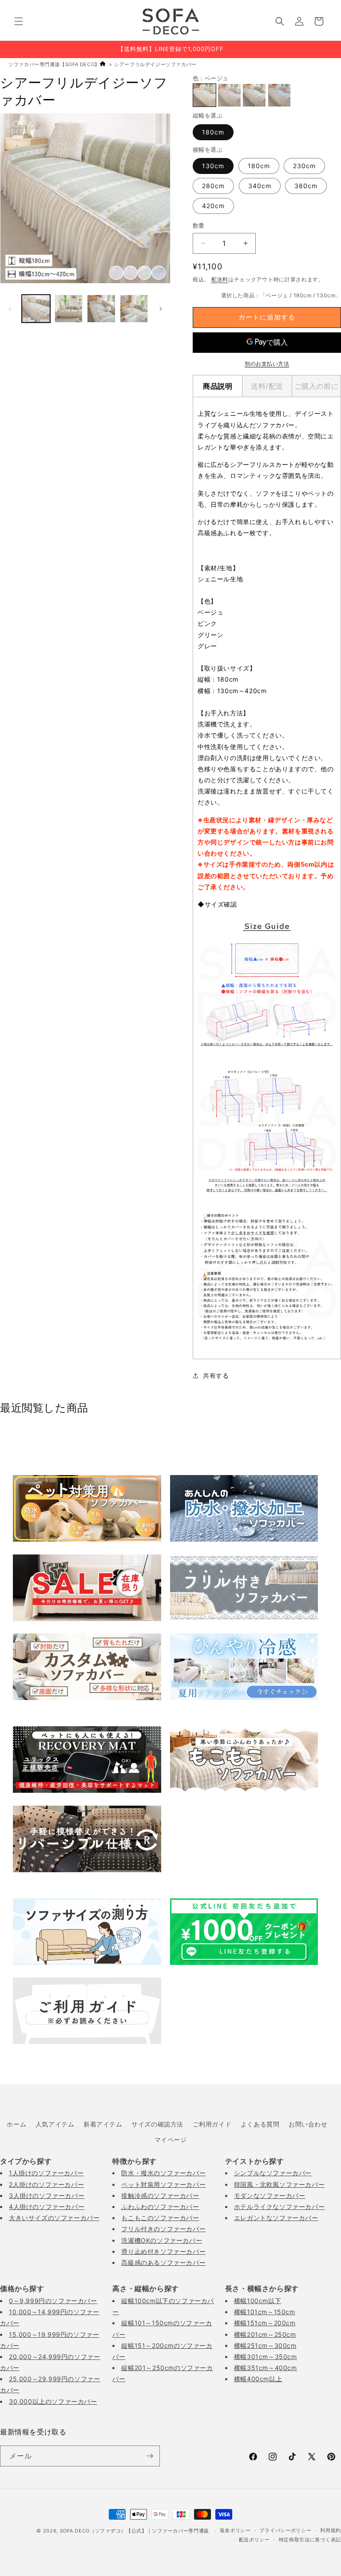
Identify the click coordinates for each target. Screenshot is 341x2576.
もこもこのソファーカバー (160, 2218)
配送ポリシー (254, 2540)
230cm (304, 166)
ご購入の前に (317, 386)
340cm (260, 186)
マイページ (171, 2140)
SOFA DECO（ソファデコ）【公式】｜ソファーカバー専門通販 (135, 2531)
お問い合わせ (308, 2124)
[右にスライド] (161, 309)
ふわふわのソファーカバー (160, 2207)
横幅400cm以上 (258, 2379)
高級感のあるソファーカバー (163, 2262)
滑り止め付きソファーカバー (163, 2251)
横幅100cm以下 (258, 2301)
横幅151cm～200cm (265, 2323)
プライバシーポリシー (285, 2530)
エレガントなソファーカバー (276, 2218)
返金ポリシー (235, 2530)
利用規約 (331, 2530)
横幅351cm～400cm (266, 2368)
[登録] (150, 2456)
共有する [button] (216, 1375)
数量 (199, 225)
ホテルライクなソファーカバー (279, 2207)
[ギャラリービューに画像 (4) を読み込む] (134, 309)
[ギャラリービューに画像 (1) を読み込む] (36, 309)
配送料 (220, 279)
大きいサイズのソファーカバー (54, 2218)
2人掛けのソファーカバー (46, 2184)
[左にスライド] (10, 309)
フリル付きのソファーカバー (163, 2229)
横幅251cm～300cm (265, 2345)
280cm (213, 186)
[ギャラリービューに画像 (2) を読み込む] (69, 309)
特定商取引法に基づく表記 (310, 2540)
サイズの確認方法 (157, 2124)
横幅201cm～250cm (265, 2334)
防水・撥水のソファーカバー (163, 2173)
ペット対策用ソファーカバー (163, 2184)
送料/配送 (267, 386)
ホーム (16, 2124)
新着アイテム (103, 2124)
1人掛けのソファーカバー (46, 2173)
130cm (213, 166)
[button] (19, 21)
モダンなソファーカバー (270, 2195)
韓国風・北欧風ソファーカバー (279, 2184)
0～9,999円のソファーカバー (53, 2301)
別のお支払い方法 (267, 364)
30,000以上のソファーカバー (53, 2401)
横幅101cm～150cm (265, 2312)
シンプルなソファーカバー (273, 2173)
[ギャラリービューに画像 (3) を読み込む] (101, 309)
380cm (306, 186)
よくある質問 (260, 2124)
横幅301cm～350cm (266, 2357)
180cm (213, 132)
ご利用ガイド (212, 2124)
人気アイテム (55, 2124)
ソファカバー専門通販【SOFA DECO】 (54, 64)
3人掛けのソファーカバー (47, 2195)
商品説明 (218, 386)
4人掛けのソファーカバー (47, 2207)
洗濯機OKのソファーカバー (162, 2240)
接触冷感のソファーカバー (160, 2195)
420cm (213, 206)
